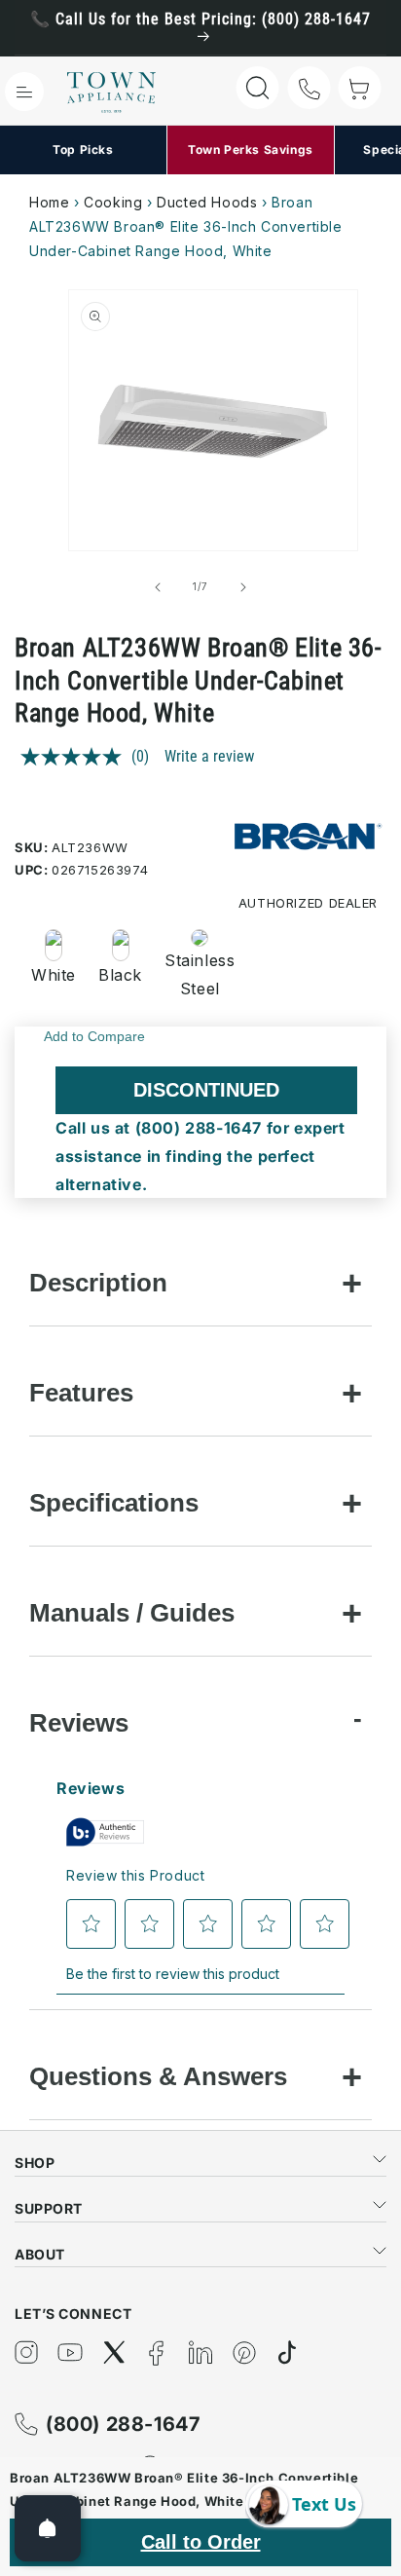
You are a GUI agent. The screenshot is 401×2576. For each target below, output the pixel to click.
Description (98, 1283)
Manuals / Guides (132, 1613)
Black (120, 975)
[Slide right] (243, 587)
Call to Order (201, 2542)
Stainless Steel (194, 974)
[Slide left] (158, 587)
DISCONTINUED (206, 1090)
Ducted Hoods (207, 202)
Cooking (113, 202)
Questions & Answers (158, 2076)
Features (81, 1393)
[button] (24, 92)
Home (49, 202)
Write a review (209, 756)
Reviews (79, 1723)
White (54, 975)
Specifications (114, 1503)
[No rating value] (76, 757)
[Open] (48, 2528)
